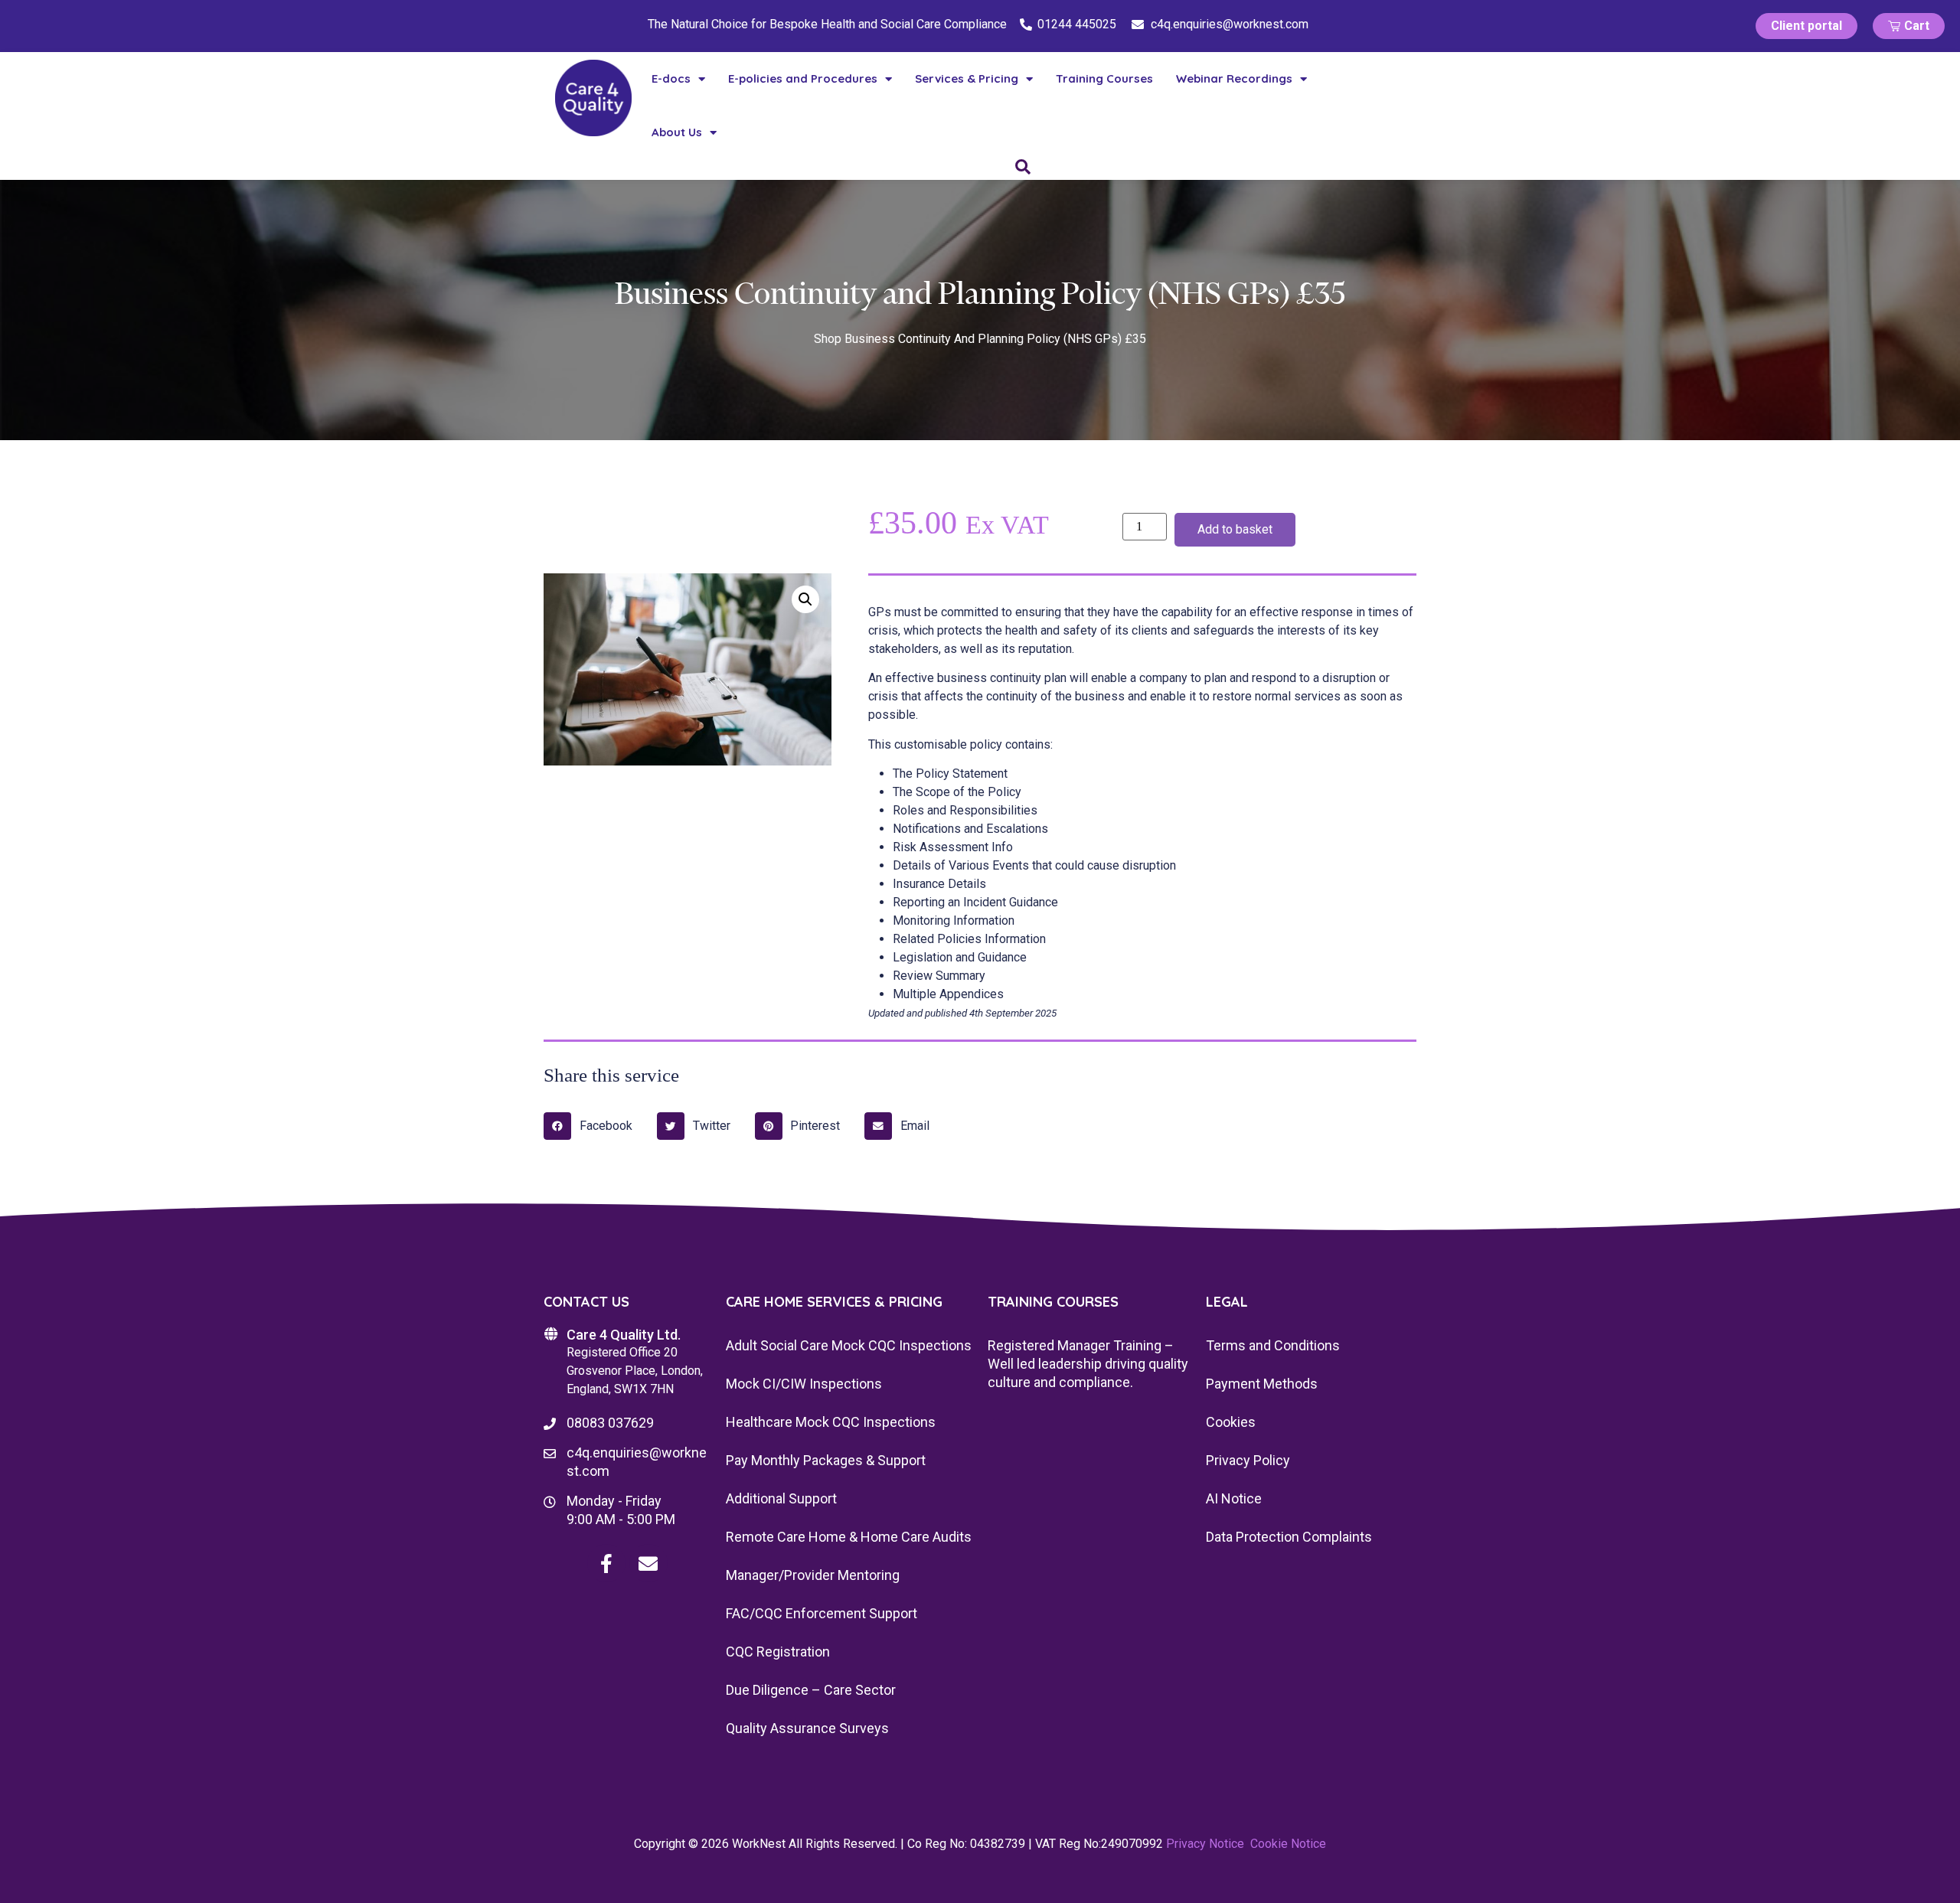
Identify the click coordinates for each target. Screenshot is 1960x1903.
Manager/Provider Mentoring (813, 1575)
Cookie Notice (1288, 1844)
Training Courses (1104, 78)
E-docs (671, 78)
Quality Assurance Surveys (807, 1728)
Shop (828, 339)
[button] (805, 599)
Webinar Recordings (1234, 78)
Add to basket (1235, 529)
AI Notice (1234, 1498)
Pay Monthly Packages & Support (826, 1460)
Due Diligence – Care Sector (811, 1690)
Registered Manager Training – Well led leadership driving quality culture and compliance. (1088, 1364)
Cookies (1231, 1422)
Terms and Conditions (1273, 1345)
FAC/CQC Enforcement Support (822, 1613)
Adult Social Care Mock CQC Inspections (849, 1345)
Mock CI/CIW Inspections (804, 1384)
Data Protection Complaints (1289, 1537)
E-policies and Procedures (803, 78)
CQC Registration (778, 1652)
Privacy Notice (1205, 1844)
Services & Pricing (967, 78)
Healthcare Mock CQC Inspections (831, 1422)
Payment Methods (1262, 1384)
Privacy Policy (1248, 1460)
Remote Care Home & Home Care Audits (849, 1537)
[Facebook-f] (606, 1563)
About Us (677, 132)
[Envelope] (648, 1563)
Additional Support (781, 1498)
